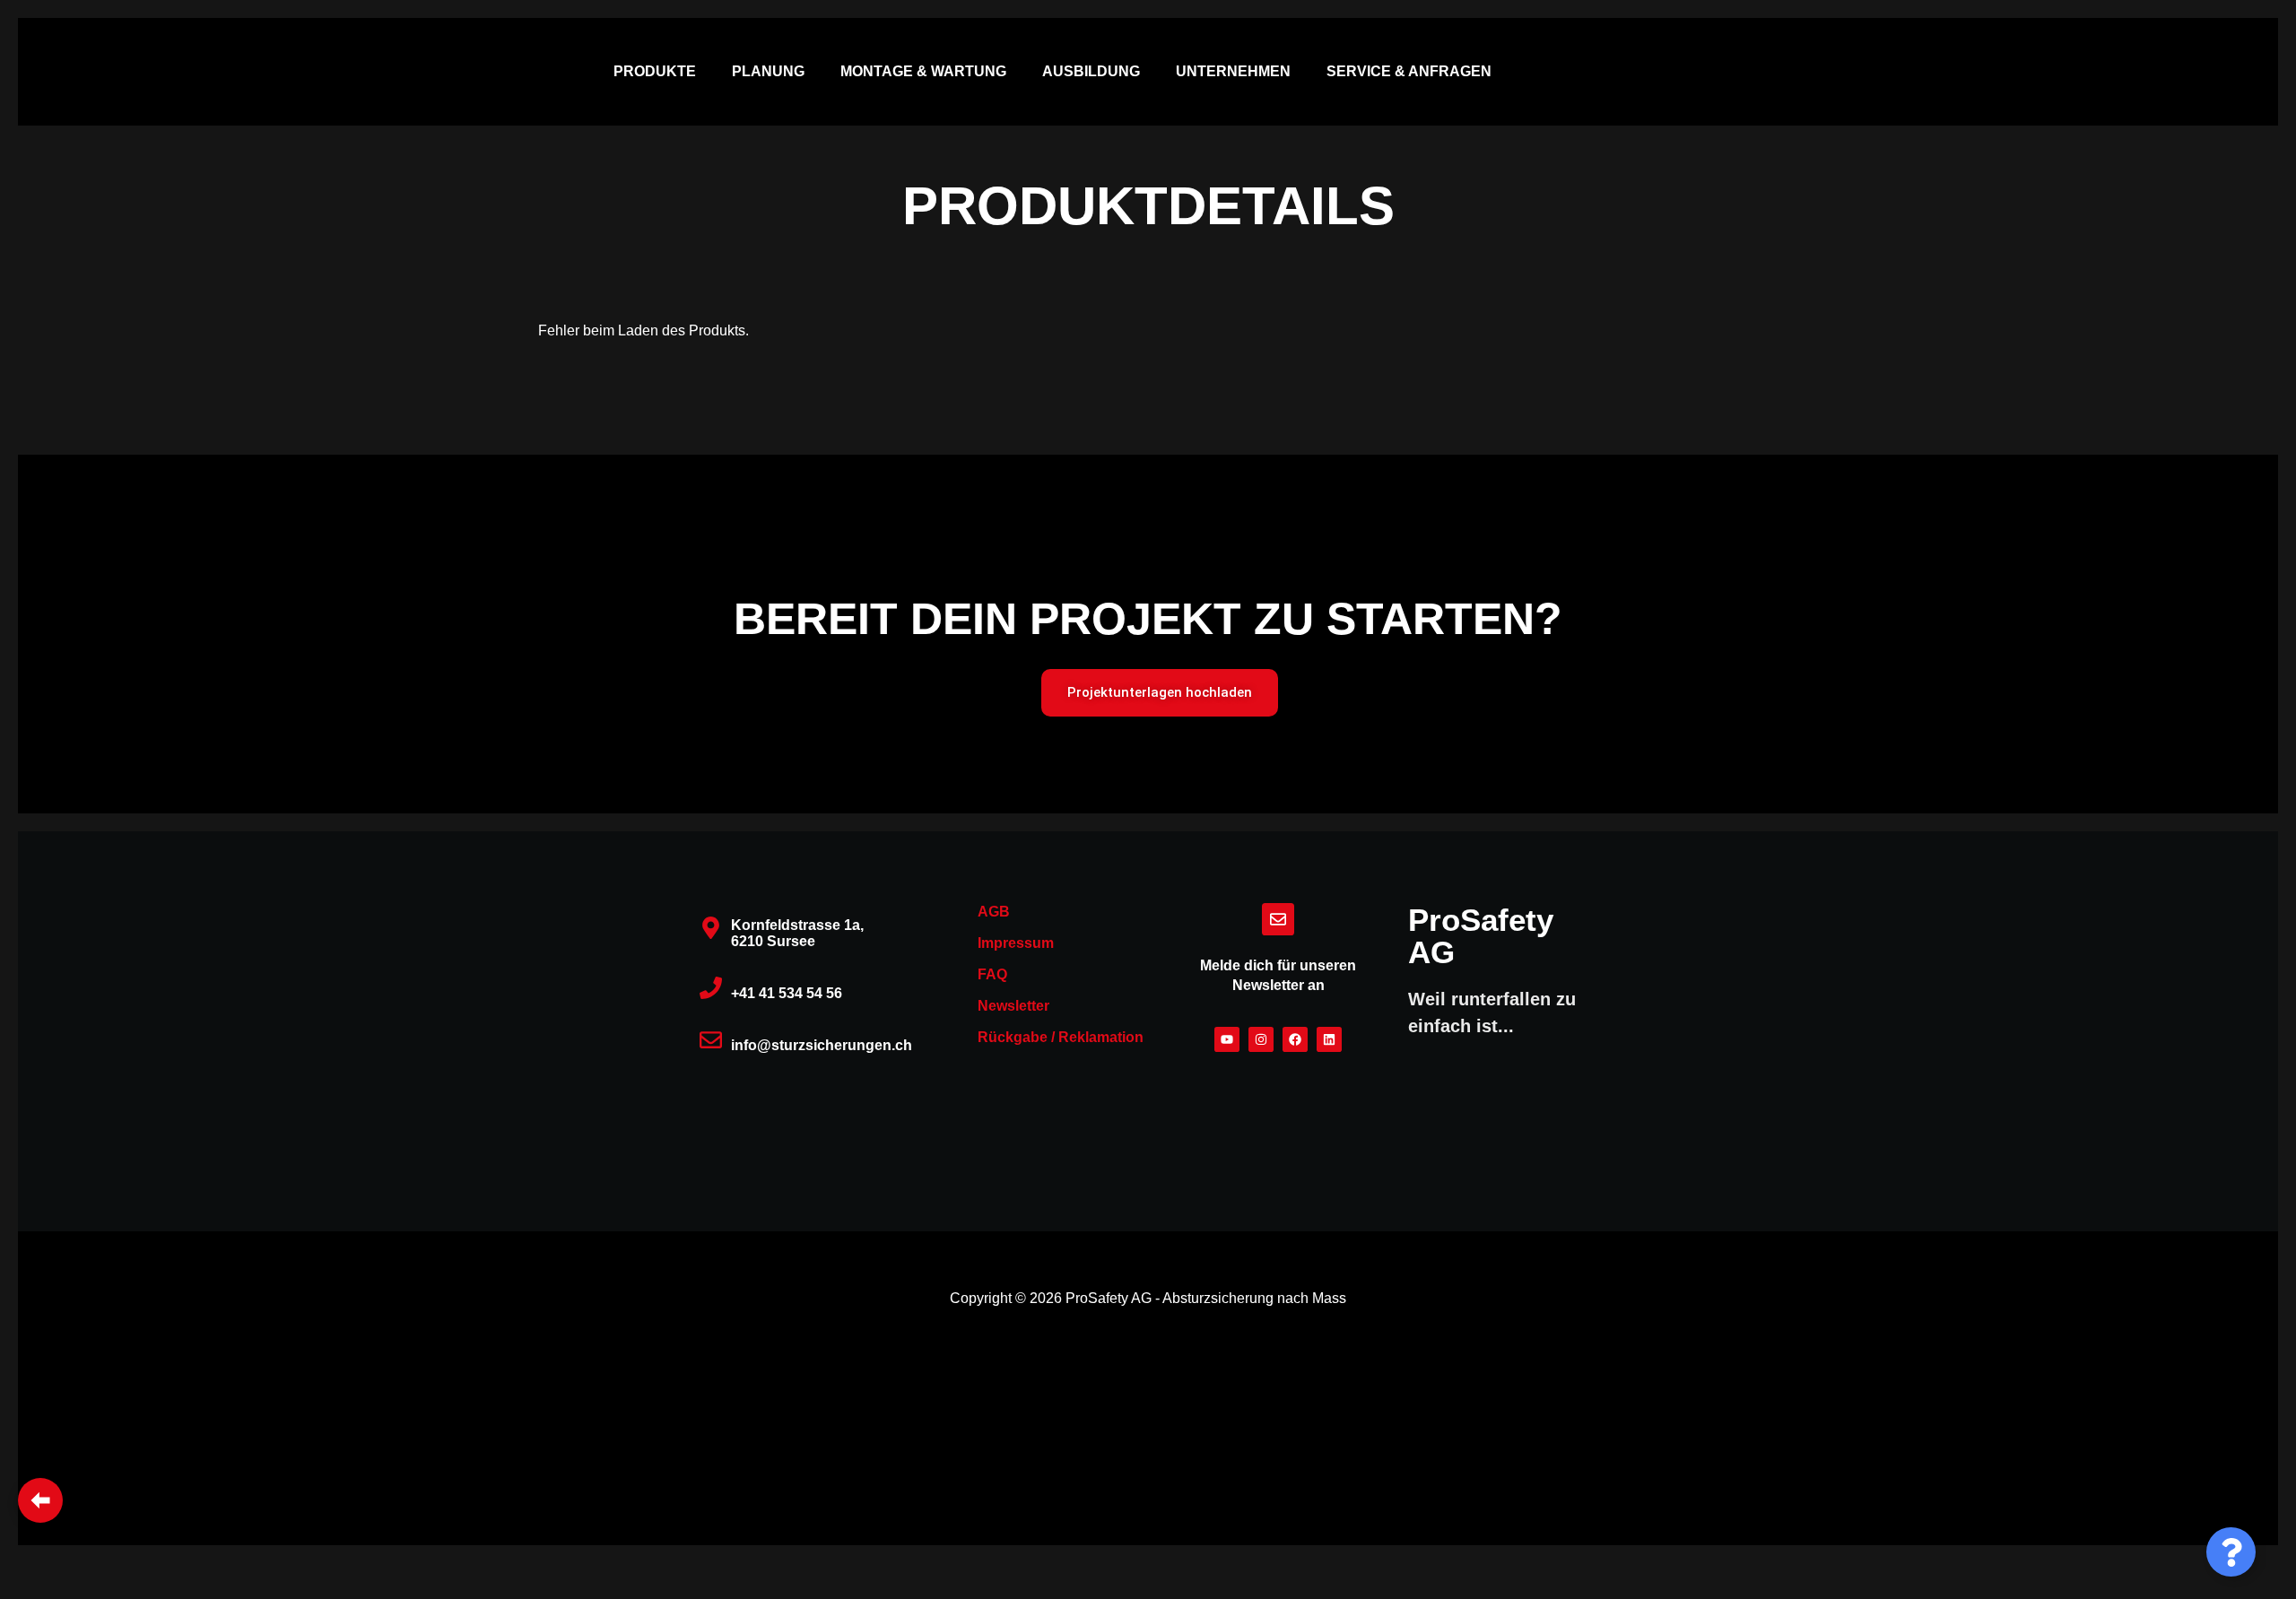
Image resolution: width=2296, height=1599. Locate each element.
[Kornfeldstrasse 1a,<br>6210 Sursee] (711, 928)
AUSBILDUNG (1091, 71)
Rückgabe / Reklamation (1061, 1037)
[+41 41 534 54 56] (711, 988)
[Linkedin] (1329, 1039)
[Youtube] (1227, 1039)
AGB (994, 912)
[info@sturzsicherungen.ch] (711, 1040)
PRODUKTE (655, 71)
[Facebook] (1295, 1039)
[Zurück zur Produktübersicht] (40, 1500)
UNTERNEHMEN (1233, 71)
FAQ (992, 974)
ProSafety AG (1481, 936)
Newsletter (1013, 1006)
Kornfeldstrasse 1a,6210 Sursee (797, 933)
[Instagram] (1261, 1039)
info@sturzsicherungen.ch (822, 1045)
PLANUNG (768, 71)
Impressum (1016, 943)
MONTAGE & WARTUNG (923, 71)
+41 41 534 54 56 (787, 993)
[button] (659, 72)
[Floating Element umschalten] (2231, 1552)
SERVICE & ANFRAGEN (1409, 71)
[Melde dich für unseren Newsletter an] (1278, 919)
